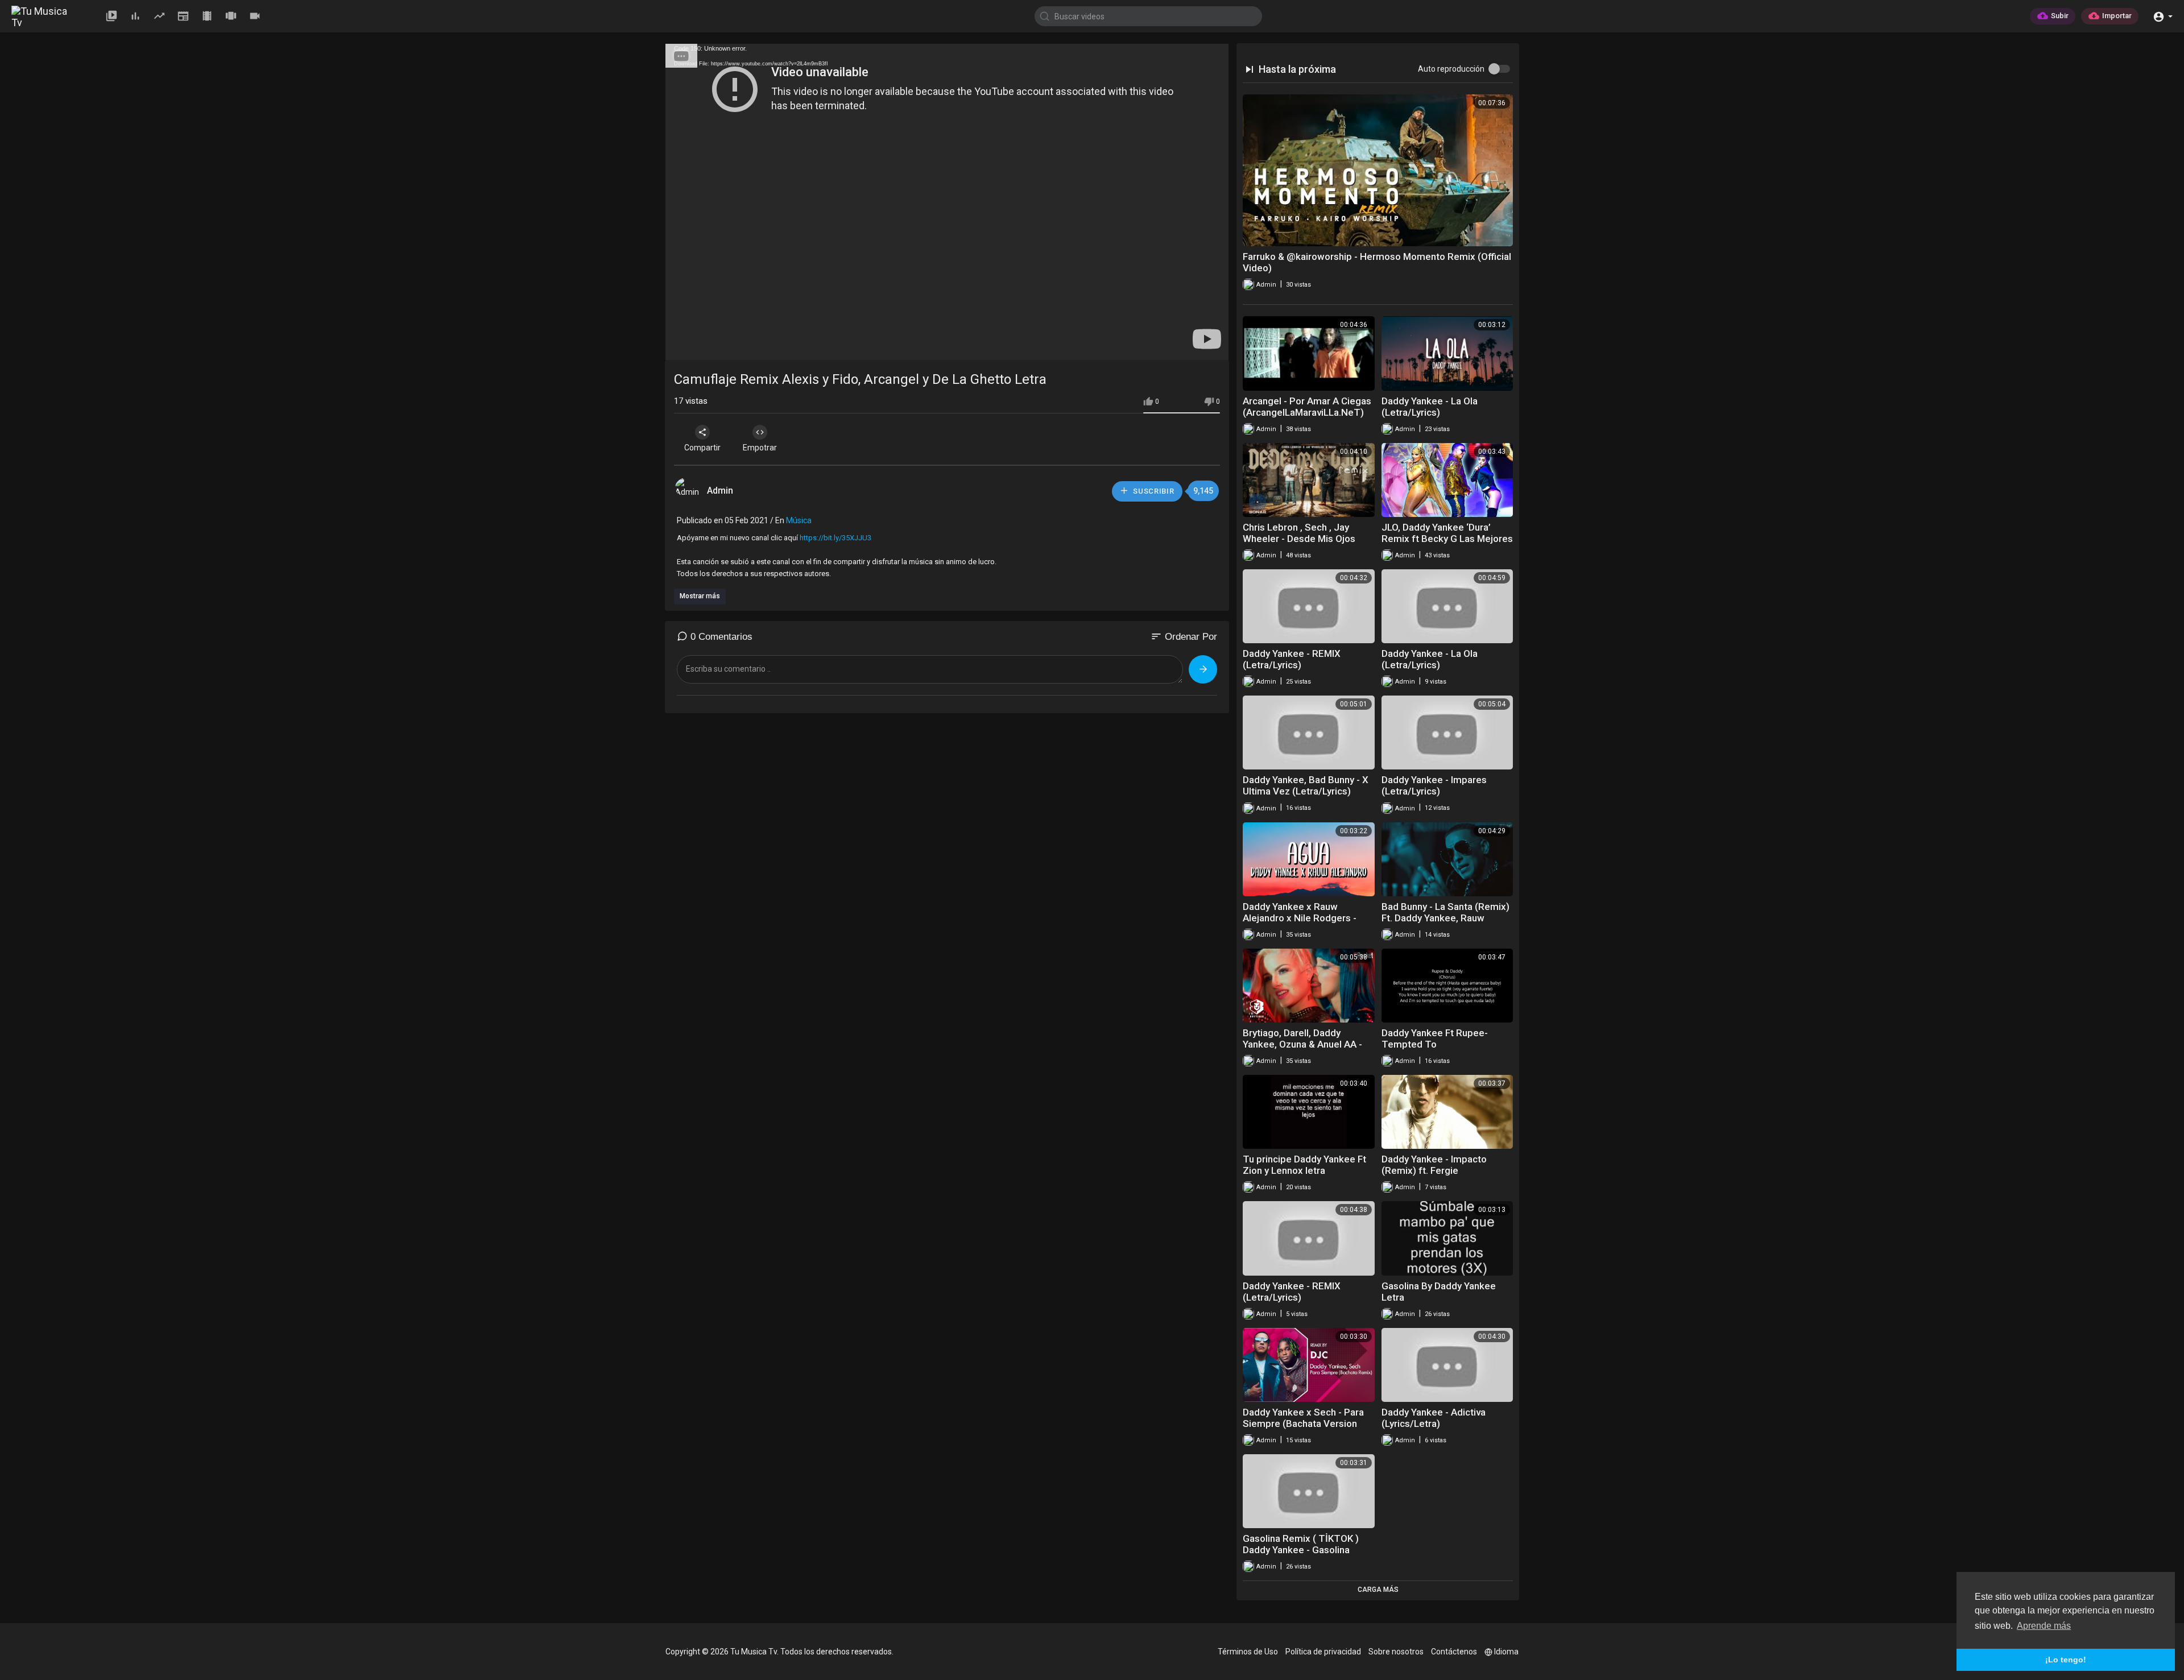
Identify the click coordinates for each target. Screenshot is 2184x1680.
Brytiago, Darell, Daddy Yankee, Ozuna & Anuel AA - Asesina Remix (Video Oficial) (1307, 1044)
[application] (947, 202)
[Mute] (1193, 346)
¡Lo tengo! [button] (2066, 1660)
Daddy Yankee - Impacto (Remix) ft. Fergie (1434, 1165)
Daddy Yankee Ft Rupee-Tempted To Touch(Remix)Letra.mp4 (1435, 1044)
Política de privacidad (1323, 1652)
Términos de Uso (1248, 1652)
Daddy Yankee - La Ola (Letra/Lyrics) (1430, 407)
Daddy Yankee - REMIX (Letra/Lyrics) (1292, 659)
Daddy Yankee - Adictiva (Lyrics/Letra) (1434, 1418)
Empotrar (760, 448)
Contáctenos (1454, 1652)
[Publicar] (1203, 669)
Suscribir (1153, 491)
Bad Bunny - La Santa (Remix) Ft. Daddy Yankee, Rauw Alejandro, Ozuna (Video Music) (1445, 924)
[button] (2163, 16)
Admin (721, 491)
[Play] (680, 346)
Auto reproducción (1451, 69)
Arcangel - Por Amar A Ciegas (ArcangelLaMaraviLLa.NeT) (1307, 407)
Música (799, 520)
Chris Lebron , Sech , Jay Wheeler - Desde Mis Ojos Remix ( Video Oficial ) (1299, 539)
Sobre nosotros (1396, 1652)
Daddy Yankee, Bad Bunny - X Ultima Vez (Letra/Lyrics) (1306, 785)
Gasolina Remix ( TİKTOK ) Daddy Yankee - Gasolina (1301, 1544)
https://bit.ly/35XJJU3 (835, 538)
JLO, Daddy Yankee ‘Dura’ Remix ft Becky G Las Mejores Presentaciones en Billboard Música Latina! (1447, 544)
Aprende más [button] (2044, 1626)
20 (1174, 346)
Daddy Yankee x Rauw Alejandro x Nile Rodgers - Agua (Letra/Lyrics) (1300, 918)
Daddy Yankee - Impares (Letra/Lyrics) (1434, 785)
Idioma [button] (1506, 1652)
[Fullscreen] (1213, 346)
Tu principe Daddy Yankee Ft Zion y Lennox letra (1304, 1165)
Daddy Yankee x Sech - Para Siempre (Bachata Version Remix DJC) (1303, 1424)
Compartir (702, 448)
